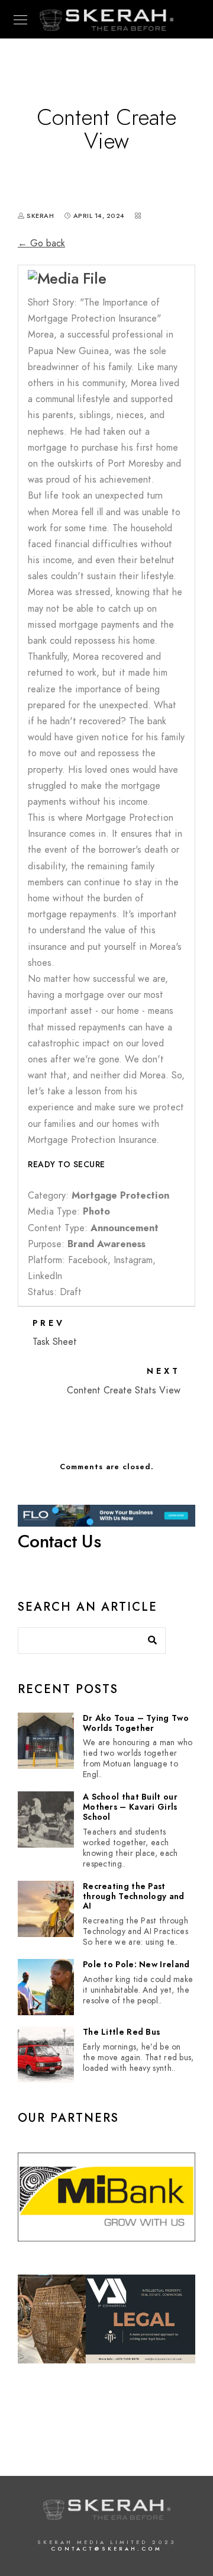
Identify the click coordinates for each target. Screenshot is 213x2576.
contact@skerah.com (106, 2549)
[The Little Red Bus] (46, 2055)
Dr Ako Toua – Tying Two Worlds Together (136, 1724)
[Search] (148, 1637)
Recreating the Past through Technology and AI (134, 1897)
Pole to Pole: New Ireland (136, 1965)
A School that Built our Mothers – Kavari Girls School (130, 1807)
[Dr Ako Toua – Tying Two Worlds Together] (46, 1741)
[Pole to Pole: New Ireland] (46, 1987)
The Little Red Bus (121, 2033)
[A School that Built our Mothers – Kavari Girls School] (46, 1819)
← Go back (41, 243)
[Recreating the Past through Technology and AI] (46, 1909)
